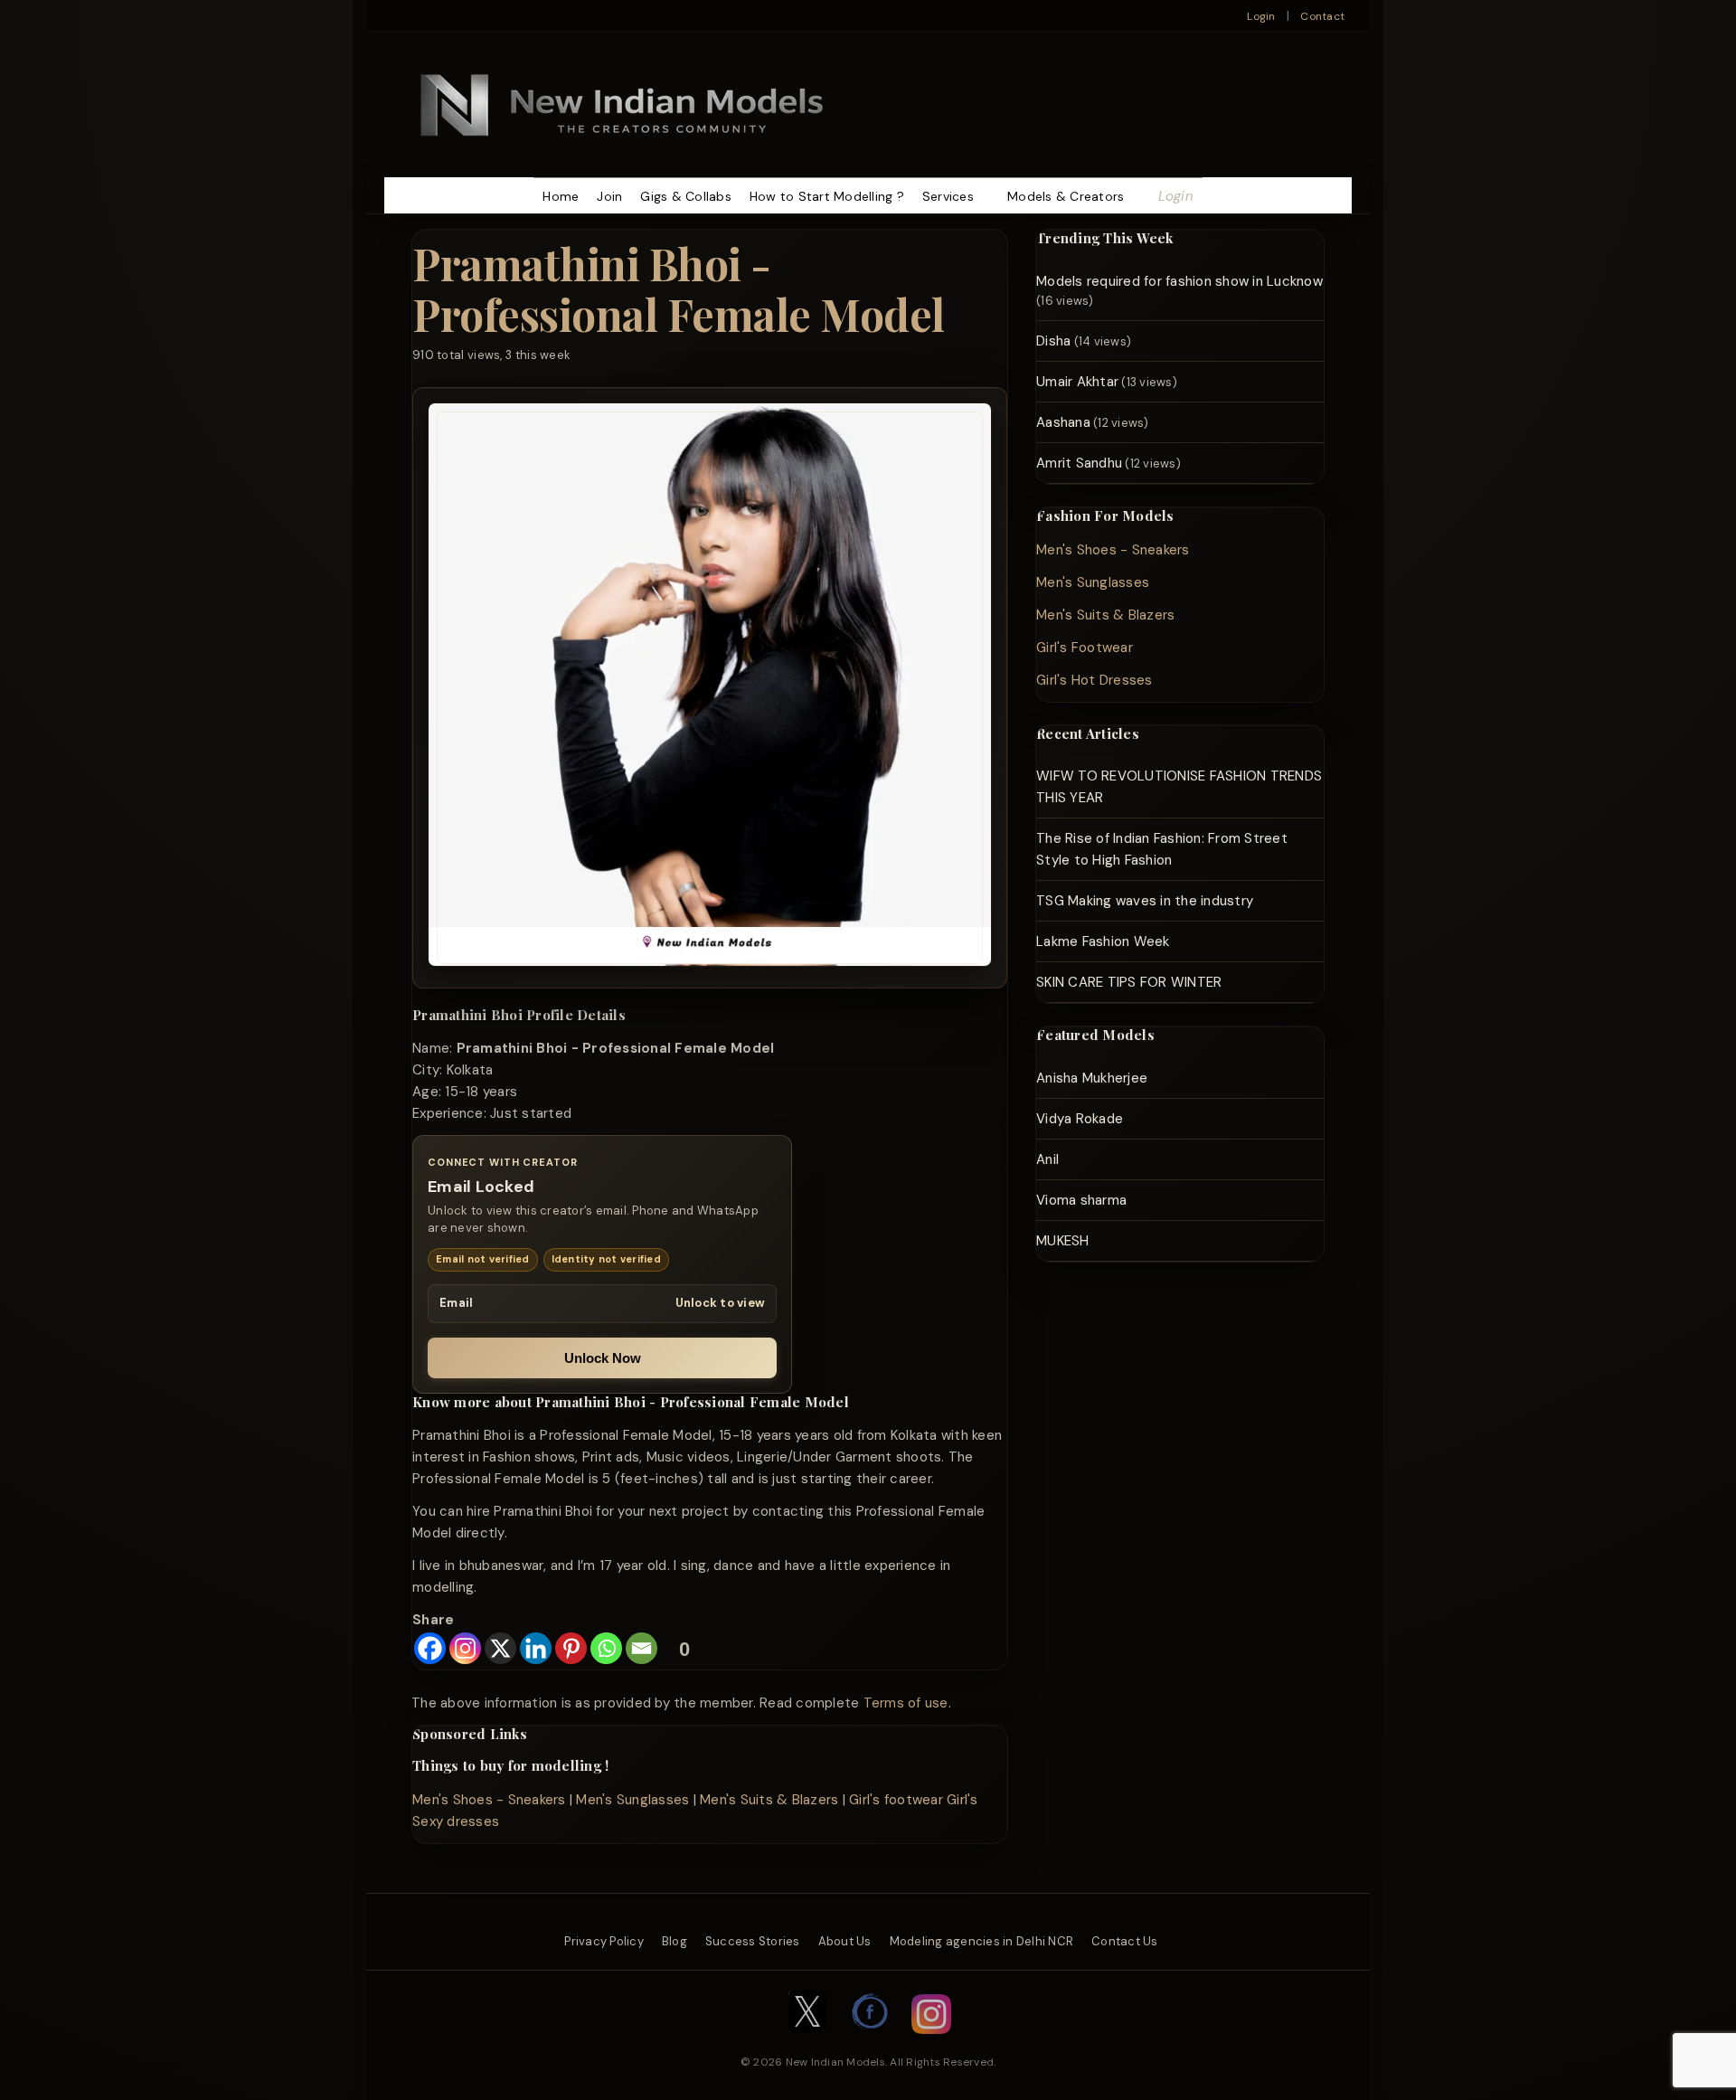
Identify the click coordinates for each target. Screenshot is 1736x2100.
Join (609, 196)
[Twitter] (807, 2043)
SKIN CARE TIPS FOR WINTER (1129, 982)
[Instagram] (465, 1648)
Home (561, 196)
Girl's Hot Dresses (1094, 680)
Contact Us (1125, 1941)
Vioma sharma (1081, 1200)
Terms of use (906, 1703)
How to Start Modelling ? (827, 196)
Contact (1322, 16)
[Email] (642, 1648)
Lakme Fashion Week (1103, 941)
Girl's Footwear (1085, 648)
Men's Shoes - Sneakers (489, 1800)
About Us (845, 1941)
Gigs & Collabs (686, 196)
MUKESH (1063, 1241)
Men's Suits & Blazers (769, 1800)
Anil (1047, 1159)
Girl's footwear (896, 1800)
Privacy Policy (604, 1941)
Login (1261, 16)
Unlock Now (603, 1358)
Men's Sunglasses (632, 1800)
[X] (500, 1648)
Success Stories (753, 1941)
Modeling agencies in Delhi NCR (982, 1941)
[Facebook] (430, 1648)
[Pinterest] (571, 1648)
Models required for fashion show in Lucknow (1179, 281)
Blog (675, 1941)
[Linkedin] (536, 1648)
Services (948, 196)
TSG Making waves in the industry (1145, 901)
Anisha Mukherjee (1092, 1078)
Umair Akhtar (1077, 382)
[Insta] (931, 2043)
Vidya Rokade (1080, 1119)
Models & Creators (1066, 196)
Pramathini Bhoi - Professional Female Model (679, 288)
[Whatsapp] (606, 1648)
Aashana (1063, 422)
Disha (1053, 341)
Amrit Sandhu (1079, 463)
